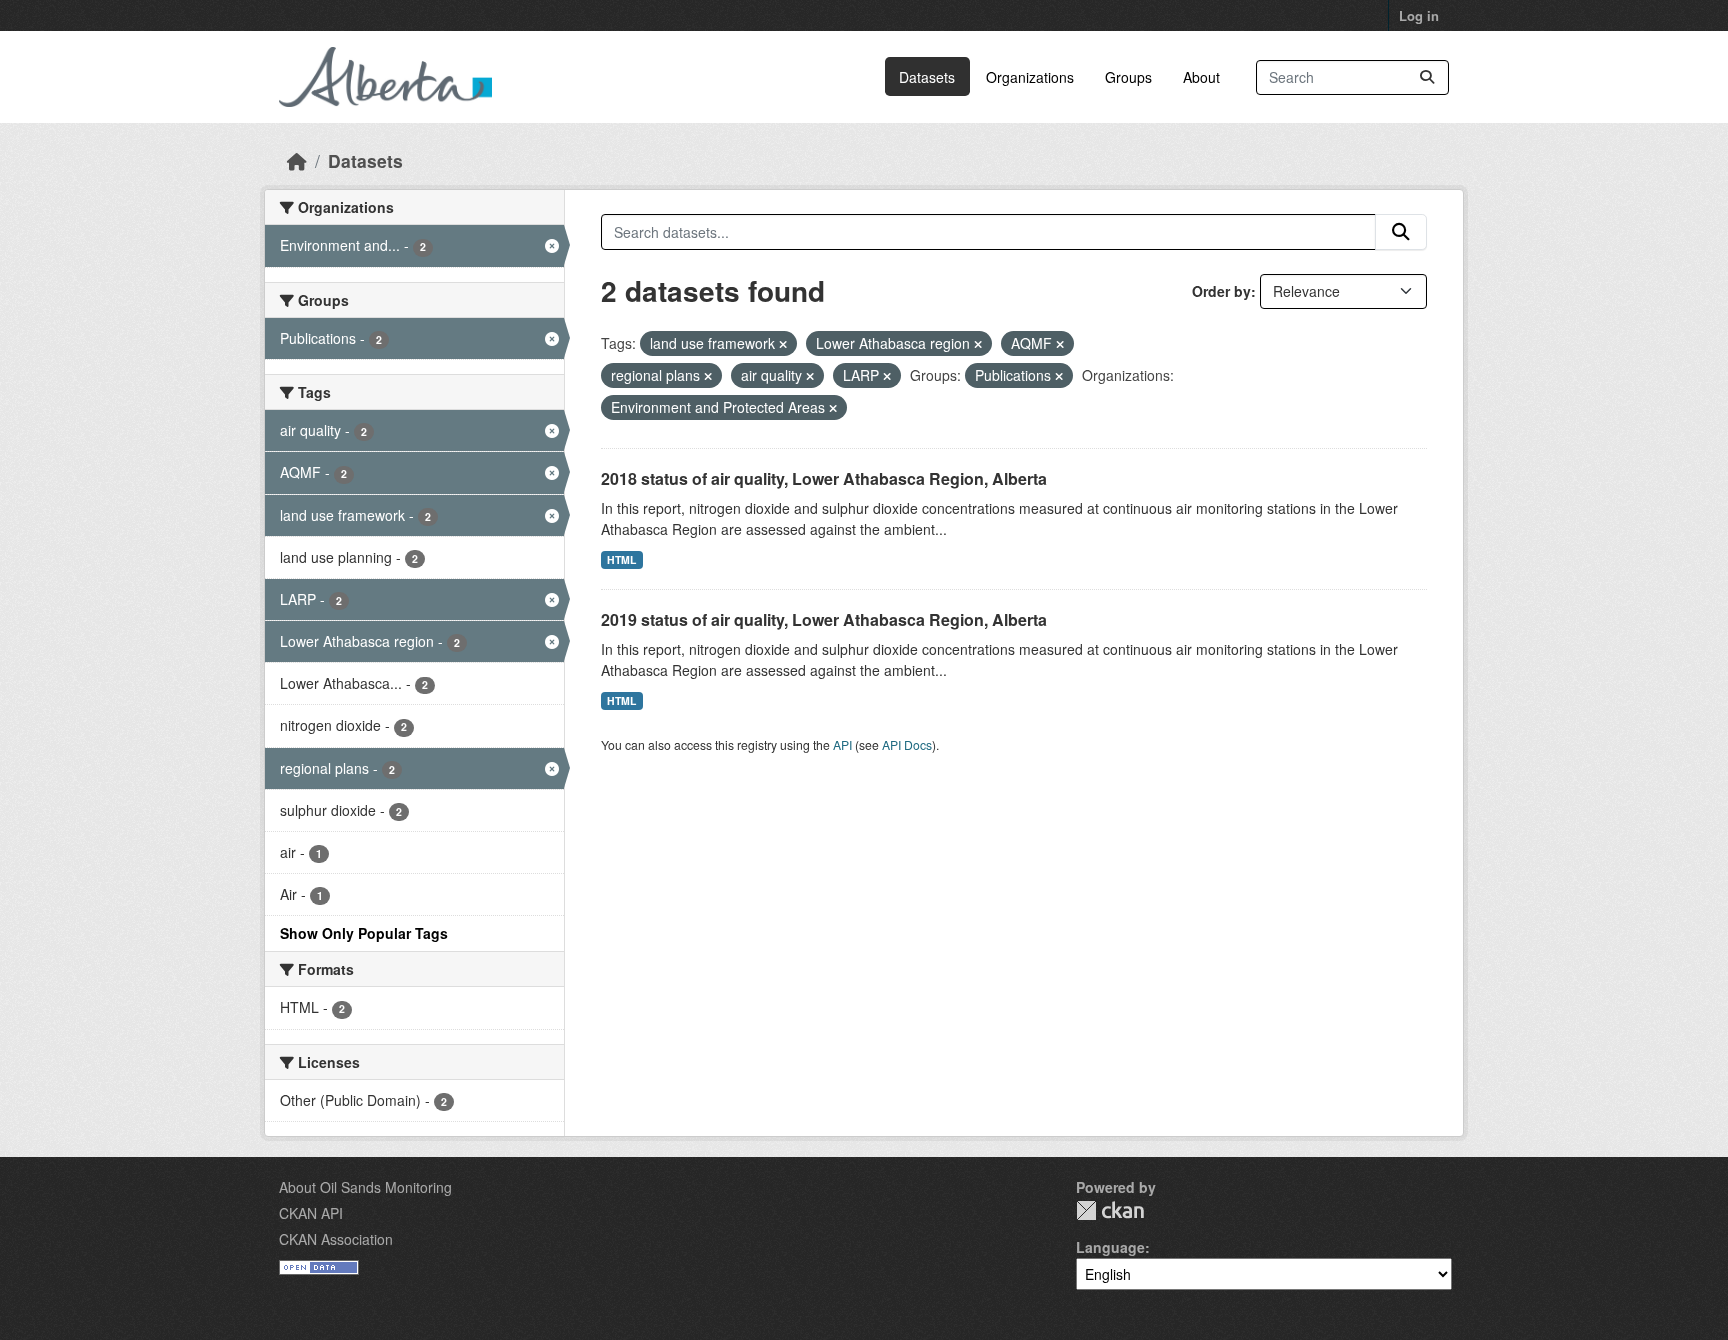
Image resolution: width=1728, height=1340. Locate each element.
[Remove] (783, 344)
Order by (1221, 291)
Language (1110, 1247)
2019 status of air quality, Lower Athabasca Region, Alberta (824, 619)
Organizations (1030, 77)
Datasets (927, 77)
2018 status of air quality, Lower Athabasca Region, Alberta (824, 478)
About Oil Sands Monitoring (365, 1187)
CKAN (1110, 1210)
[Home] (297, 160)
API (842, 744)
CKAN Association (336, 1239)
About (1201, 77)
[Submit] (1427, 77)
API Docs (907, 744)
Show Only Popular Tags (364, 933)
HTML (621, 559)
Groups (1128, 77)
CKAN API (311, 1213)
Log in (1419, 15)
